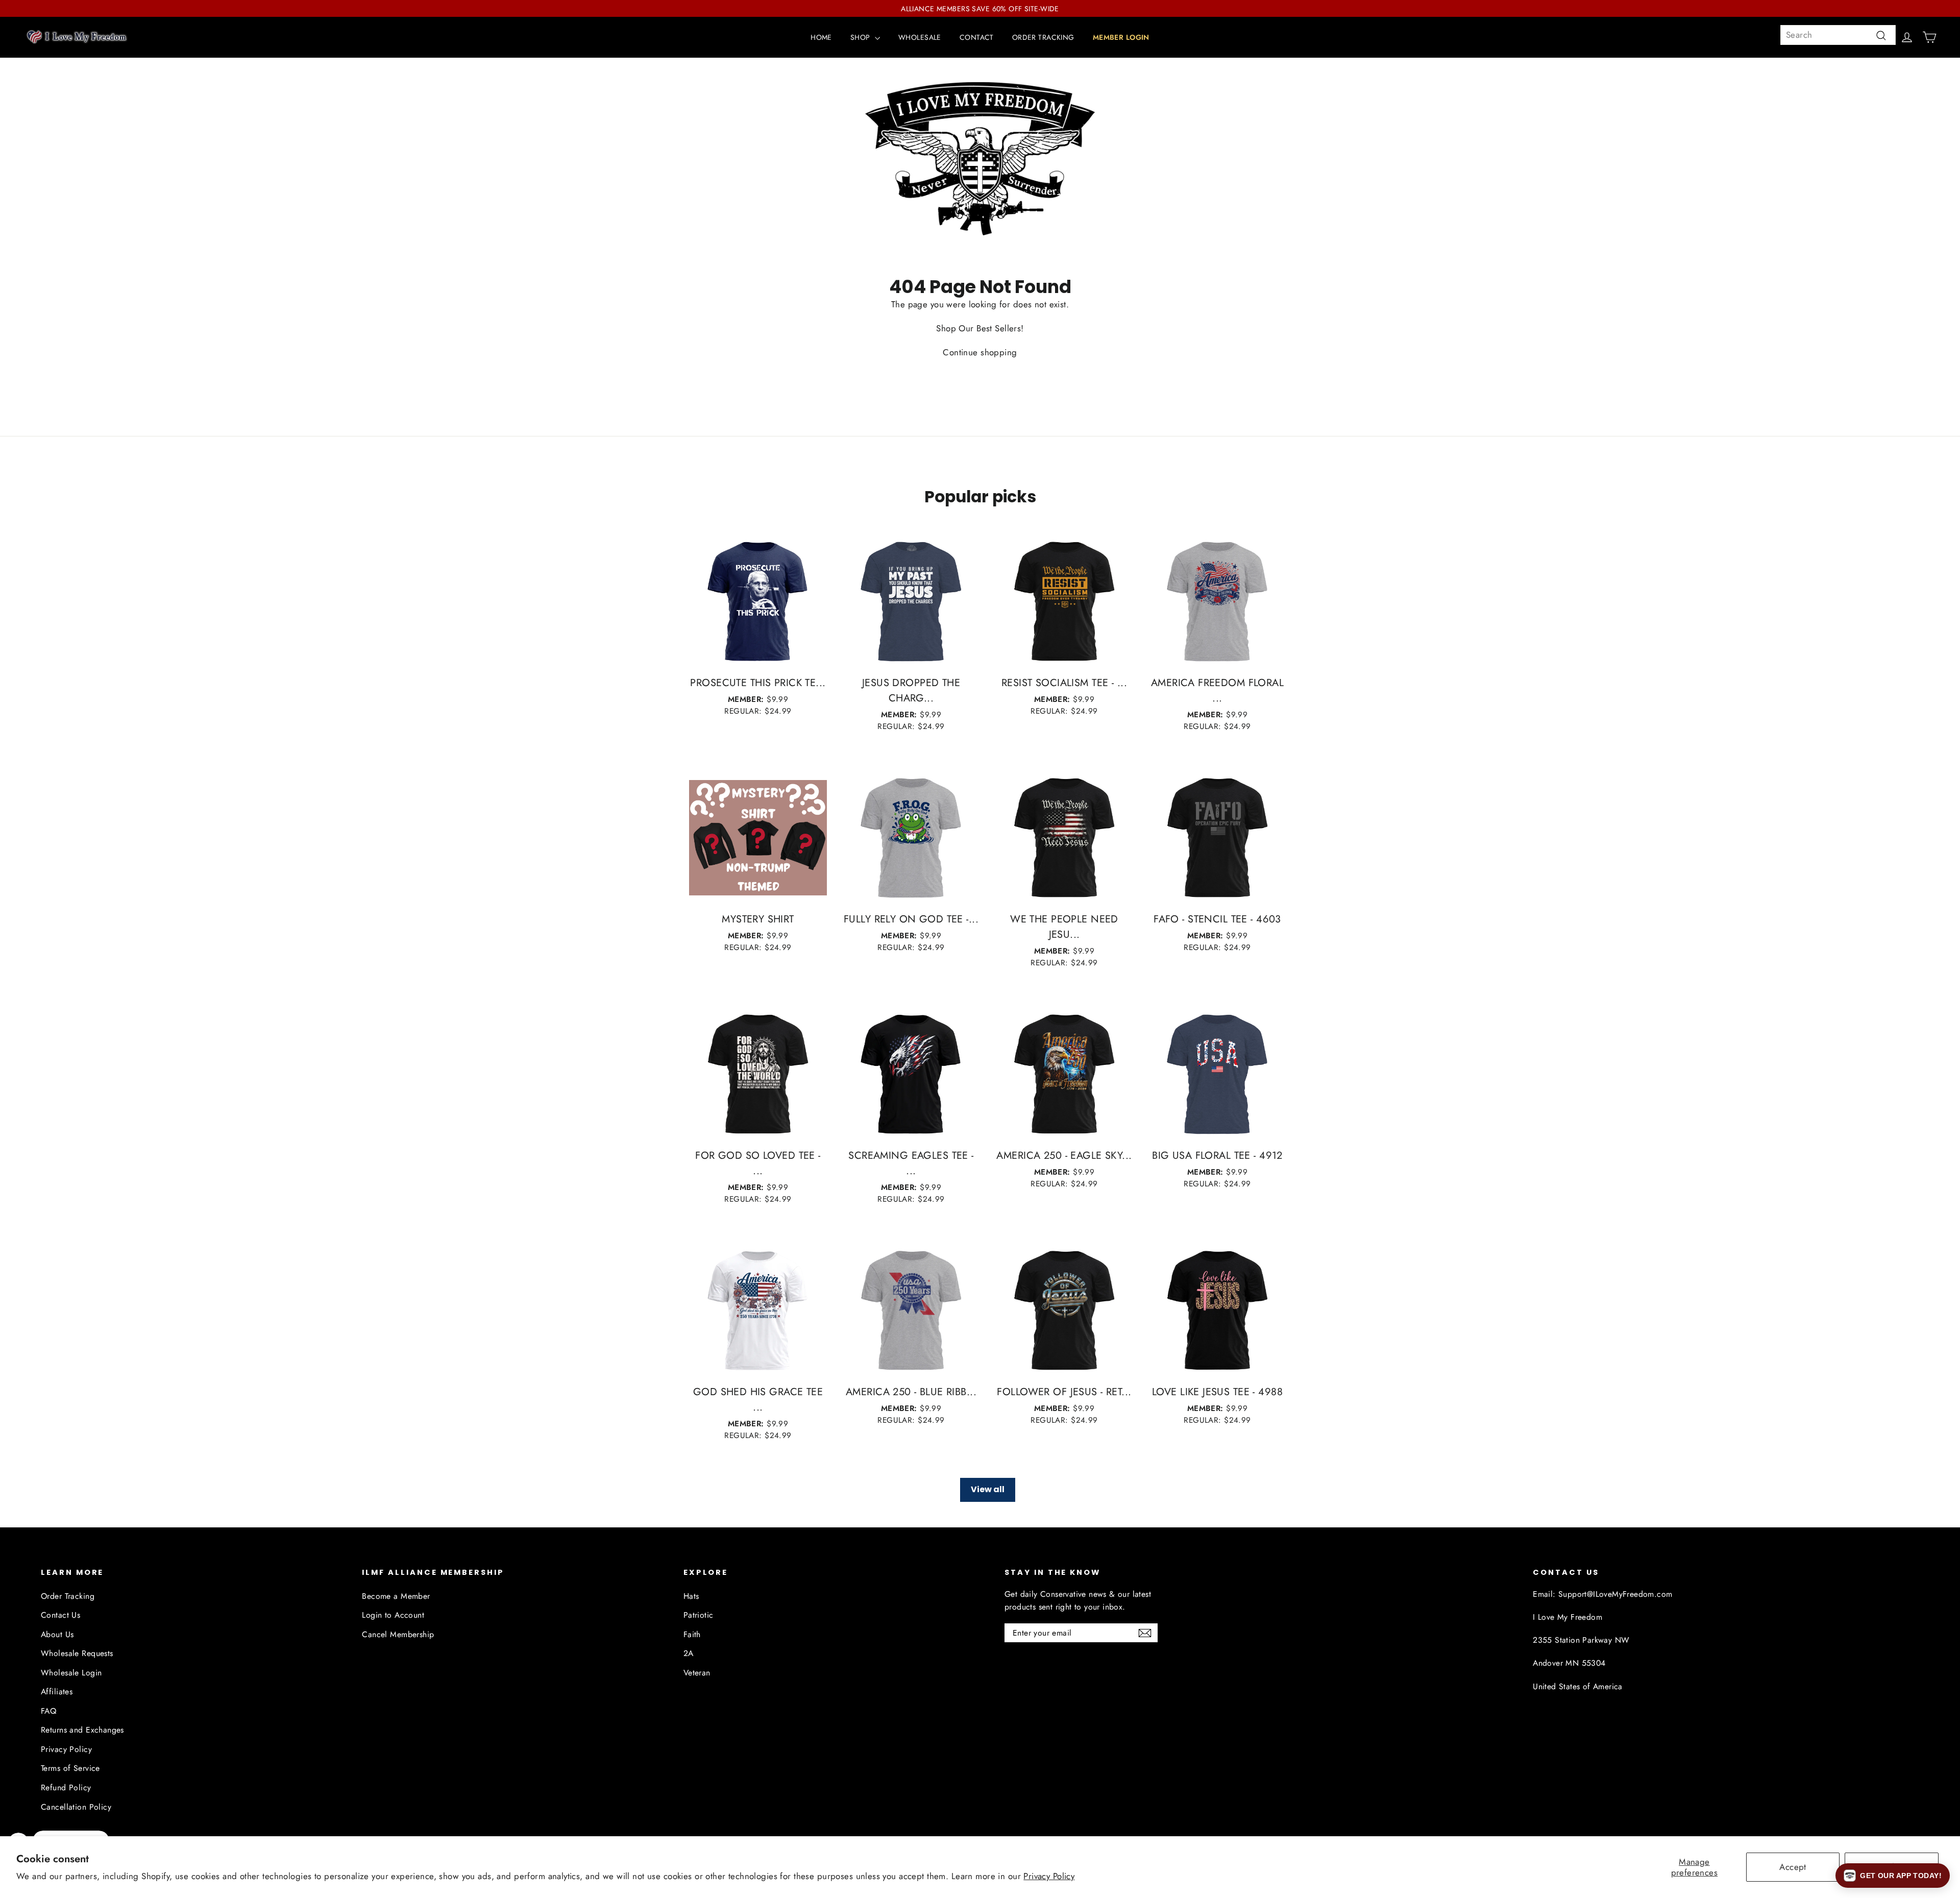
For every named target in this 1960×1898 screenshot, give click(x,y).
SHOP (861, 37)
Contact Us (60, 1615)
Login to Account (393, 1615)
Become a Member (396, 1596)
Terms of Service (70, 1768)
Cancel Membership (398, 1634)
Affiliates (57, 1692)
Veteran (697, 1673)
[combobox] (1838, 35)
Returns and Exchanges (82, 1730)
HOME (821, 37)
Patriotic (699, 1615)
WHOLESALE (920, 37)
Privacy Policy (1049, 1876)
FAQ (48, 1711)
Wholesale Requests (77, 1653)
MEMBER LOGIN (1121, 37)
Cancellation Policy (76, 1807)
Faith (692, 1634)
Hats (691, 1596)
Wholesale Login (71, 1673)
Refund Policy (66, 1787)
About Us (57, 1634)
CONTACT (977, 37)
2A (689, 1653)
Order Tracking (68, 1596)
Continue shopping (980, 352)
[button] (1893, 1876)
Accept (1793, 1867)
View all (988, 1489)
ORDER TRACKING (1043, 37)
